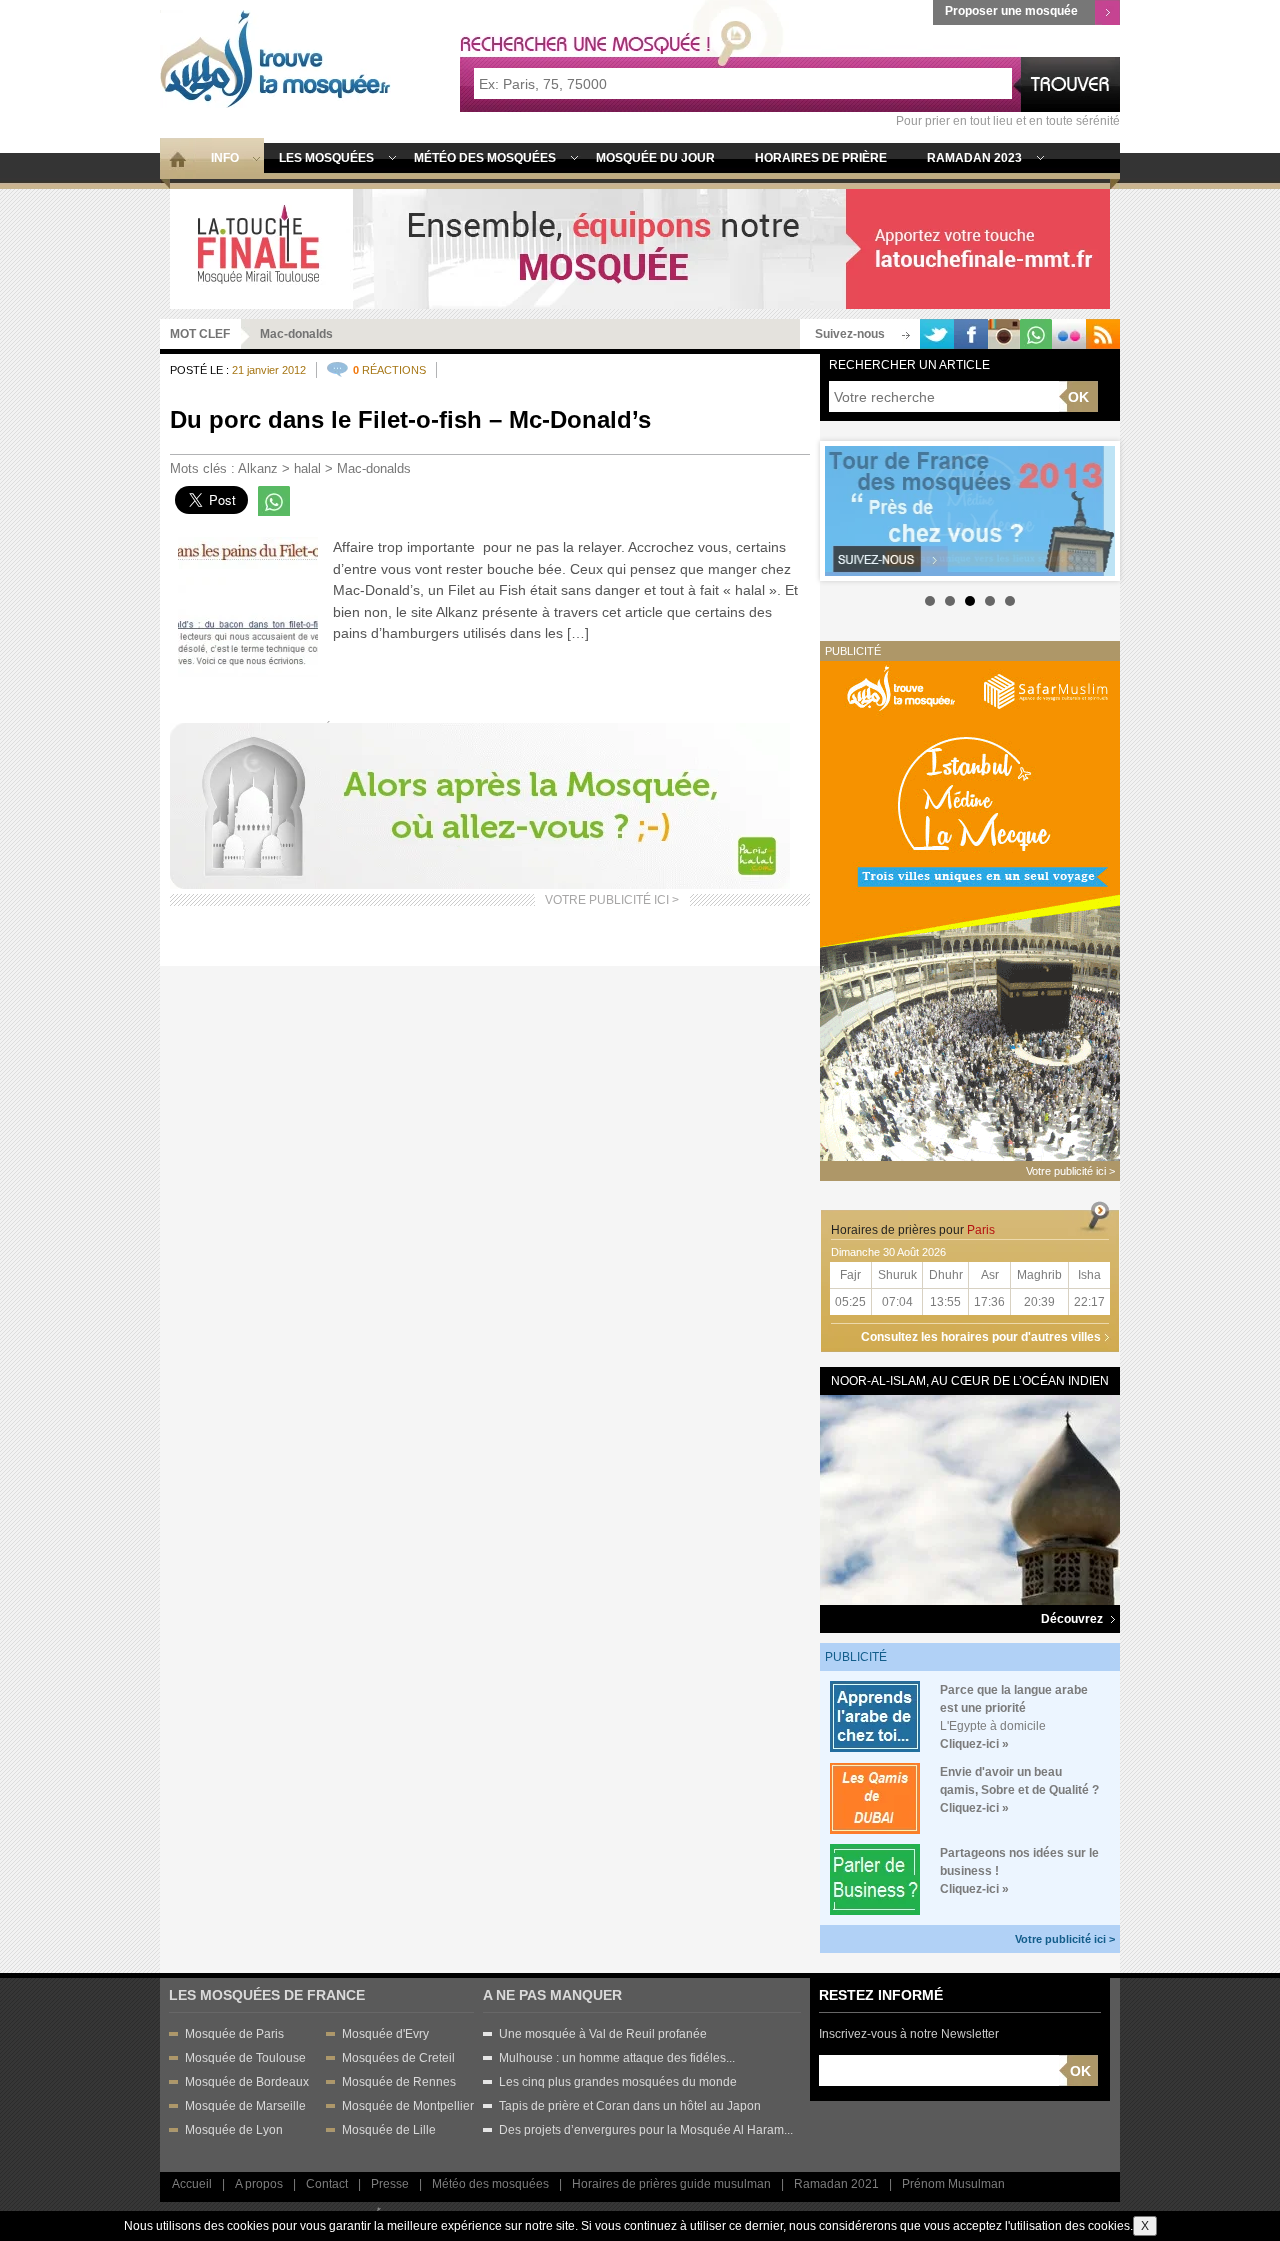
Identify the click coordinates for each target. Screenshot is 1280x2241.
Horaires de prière (821, 158)
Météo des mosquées (490, 2184)
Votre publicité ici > (1065, 1939)
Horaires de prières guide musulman (671, 2184)
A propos (259, 2184)
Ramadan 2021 (836, 2184)
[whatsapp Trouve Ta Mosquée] (1036, 334)
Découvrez (1073, 1619)
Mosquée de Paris (234, 2034)
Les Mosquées (326, 158)
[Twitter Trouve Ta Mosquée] (937, 334)
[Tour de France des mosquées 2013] (970, 511)
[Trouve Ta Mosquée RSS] (1103, 334)
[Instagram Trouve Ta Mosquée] (1004, 334)
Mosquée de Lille (389, 2130)
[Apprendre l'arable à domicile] (875, 1715)
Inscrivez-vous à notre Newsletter (909, 2034)
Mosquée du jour (655, 158)
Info (225, 158)
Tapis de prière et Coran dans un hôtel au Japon (630, 2106)
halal (307, 468)
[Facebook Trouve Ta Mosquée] (971, 334)
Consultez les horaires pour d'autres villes (981, 1337)
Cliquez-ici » (974, 1744)
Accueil (192, 2184)
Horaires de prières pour (913, 1230)
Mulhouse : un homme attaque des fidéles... (617, 2058)
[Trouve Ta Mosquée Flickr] (1069, 334)
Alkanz (258, 468)
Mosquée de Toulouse (245, 2058)
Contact (327, 2184)
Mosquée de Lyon (234, 2130)
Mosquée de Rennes (399, 2082)
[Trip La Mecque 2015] (970, 909)
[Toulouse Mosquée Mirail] (640, 247)
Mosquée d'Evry (385, 2034)
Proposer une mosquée (1011, 11)
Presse (390, 2184)
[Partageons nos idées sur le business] (875, 1878)
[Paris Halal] (480, 805)
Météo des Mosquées (485, 158)
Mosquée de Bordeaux (247, 2082)
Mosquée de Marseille (245, 2106)
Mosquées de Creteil (398, 2058)
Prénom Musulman (953, 2184)
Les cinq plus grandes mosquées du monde (618, 2082)
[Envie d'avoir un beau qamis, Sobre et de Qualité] (875, 1797)
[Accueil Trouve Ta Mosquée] (275, 59)
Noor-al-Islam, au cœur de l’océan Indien (970, 1381)
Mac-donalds (374, 468)
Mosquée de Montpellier (408, 2106)
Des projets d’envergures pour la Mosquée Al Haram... (646, 2130)
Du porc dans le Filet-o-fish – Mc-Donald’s (410, 419)
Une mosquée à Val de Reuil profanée (603, 2034)
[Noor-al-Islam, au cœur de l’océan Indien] (970, 1498)
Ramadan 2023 (974, 158)
